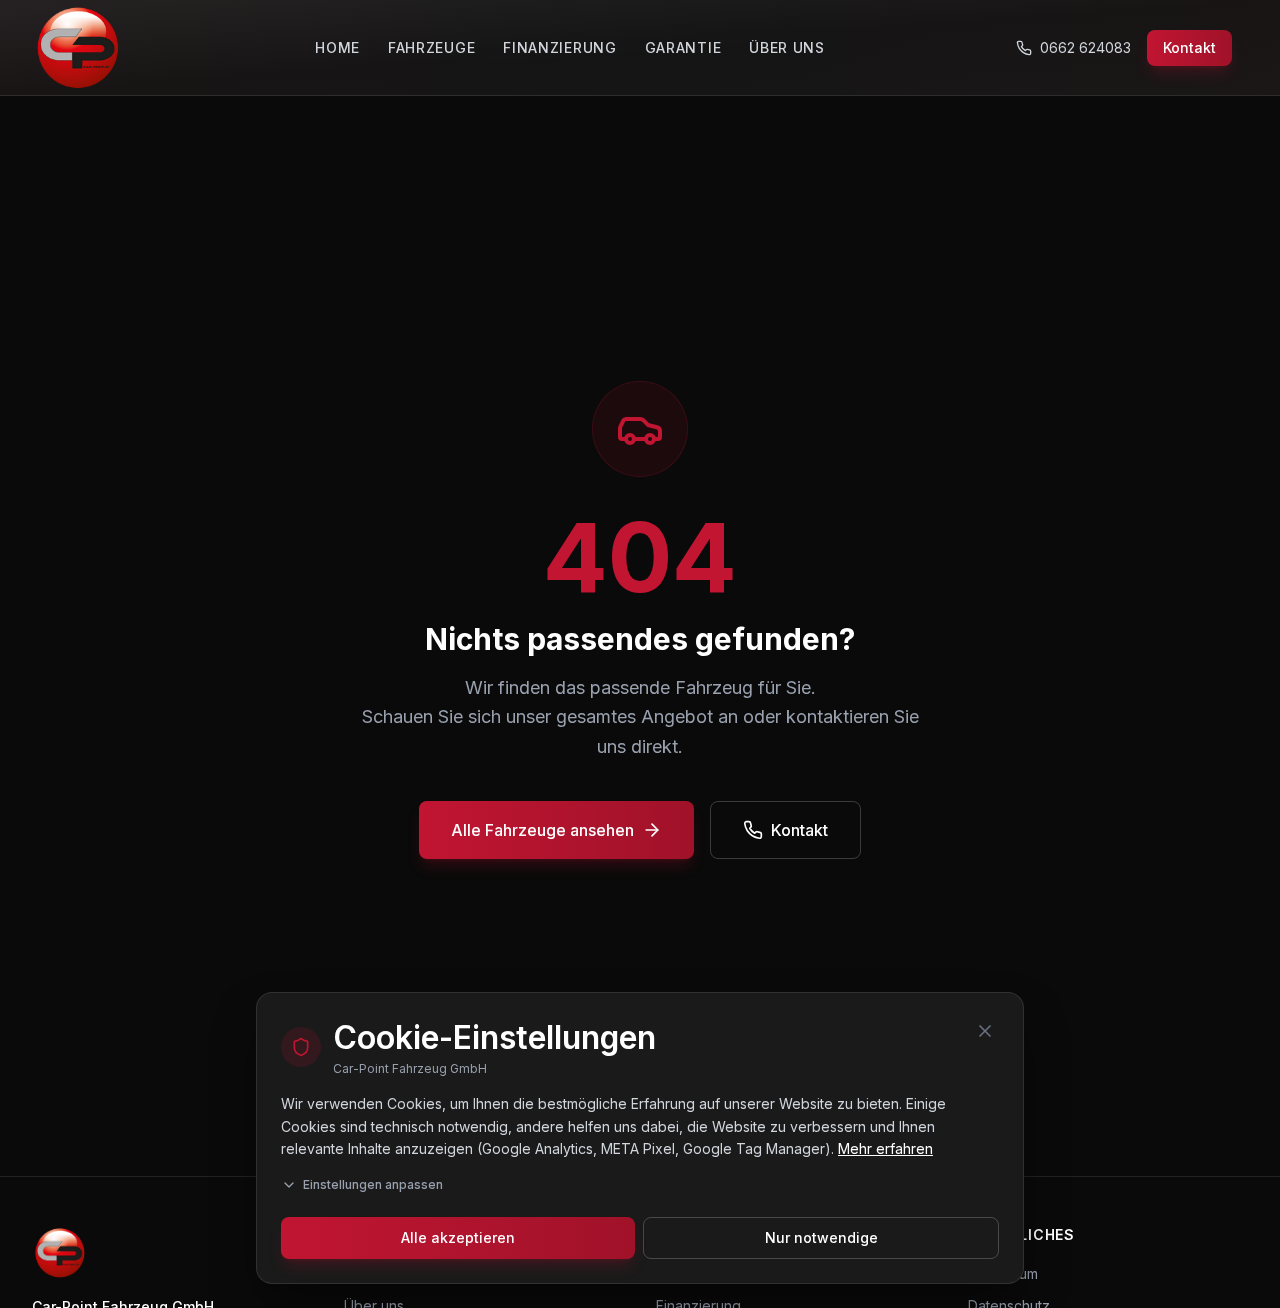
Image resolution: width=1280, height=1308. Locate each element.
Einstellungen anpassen (373, 1184)
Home (337, 47)
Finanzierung (559, 47)
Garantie (683, 47)
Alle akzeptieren (458, 1237)
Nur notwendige (821, 1237)
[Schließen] (985, 1031)
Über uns (787, 47)
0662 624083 (1085, 47)
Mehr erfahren (885, 1148)
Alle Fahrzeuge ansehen (542, 830)
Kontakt (1189, 47)
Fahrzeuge (431, 47)
